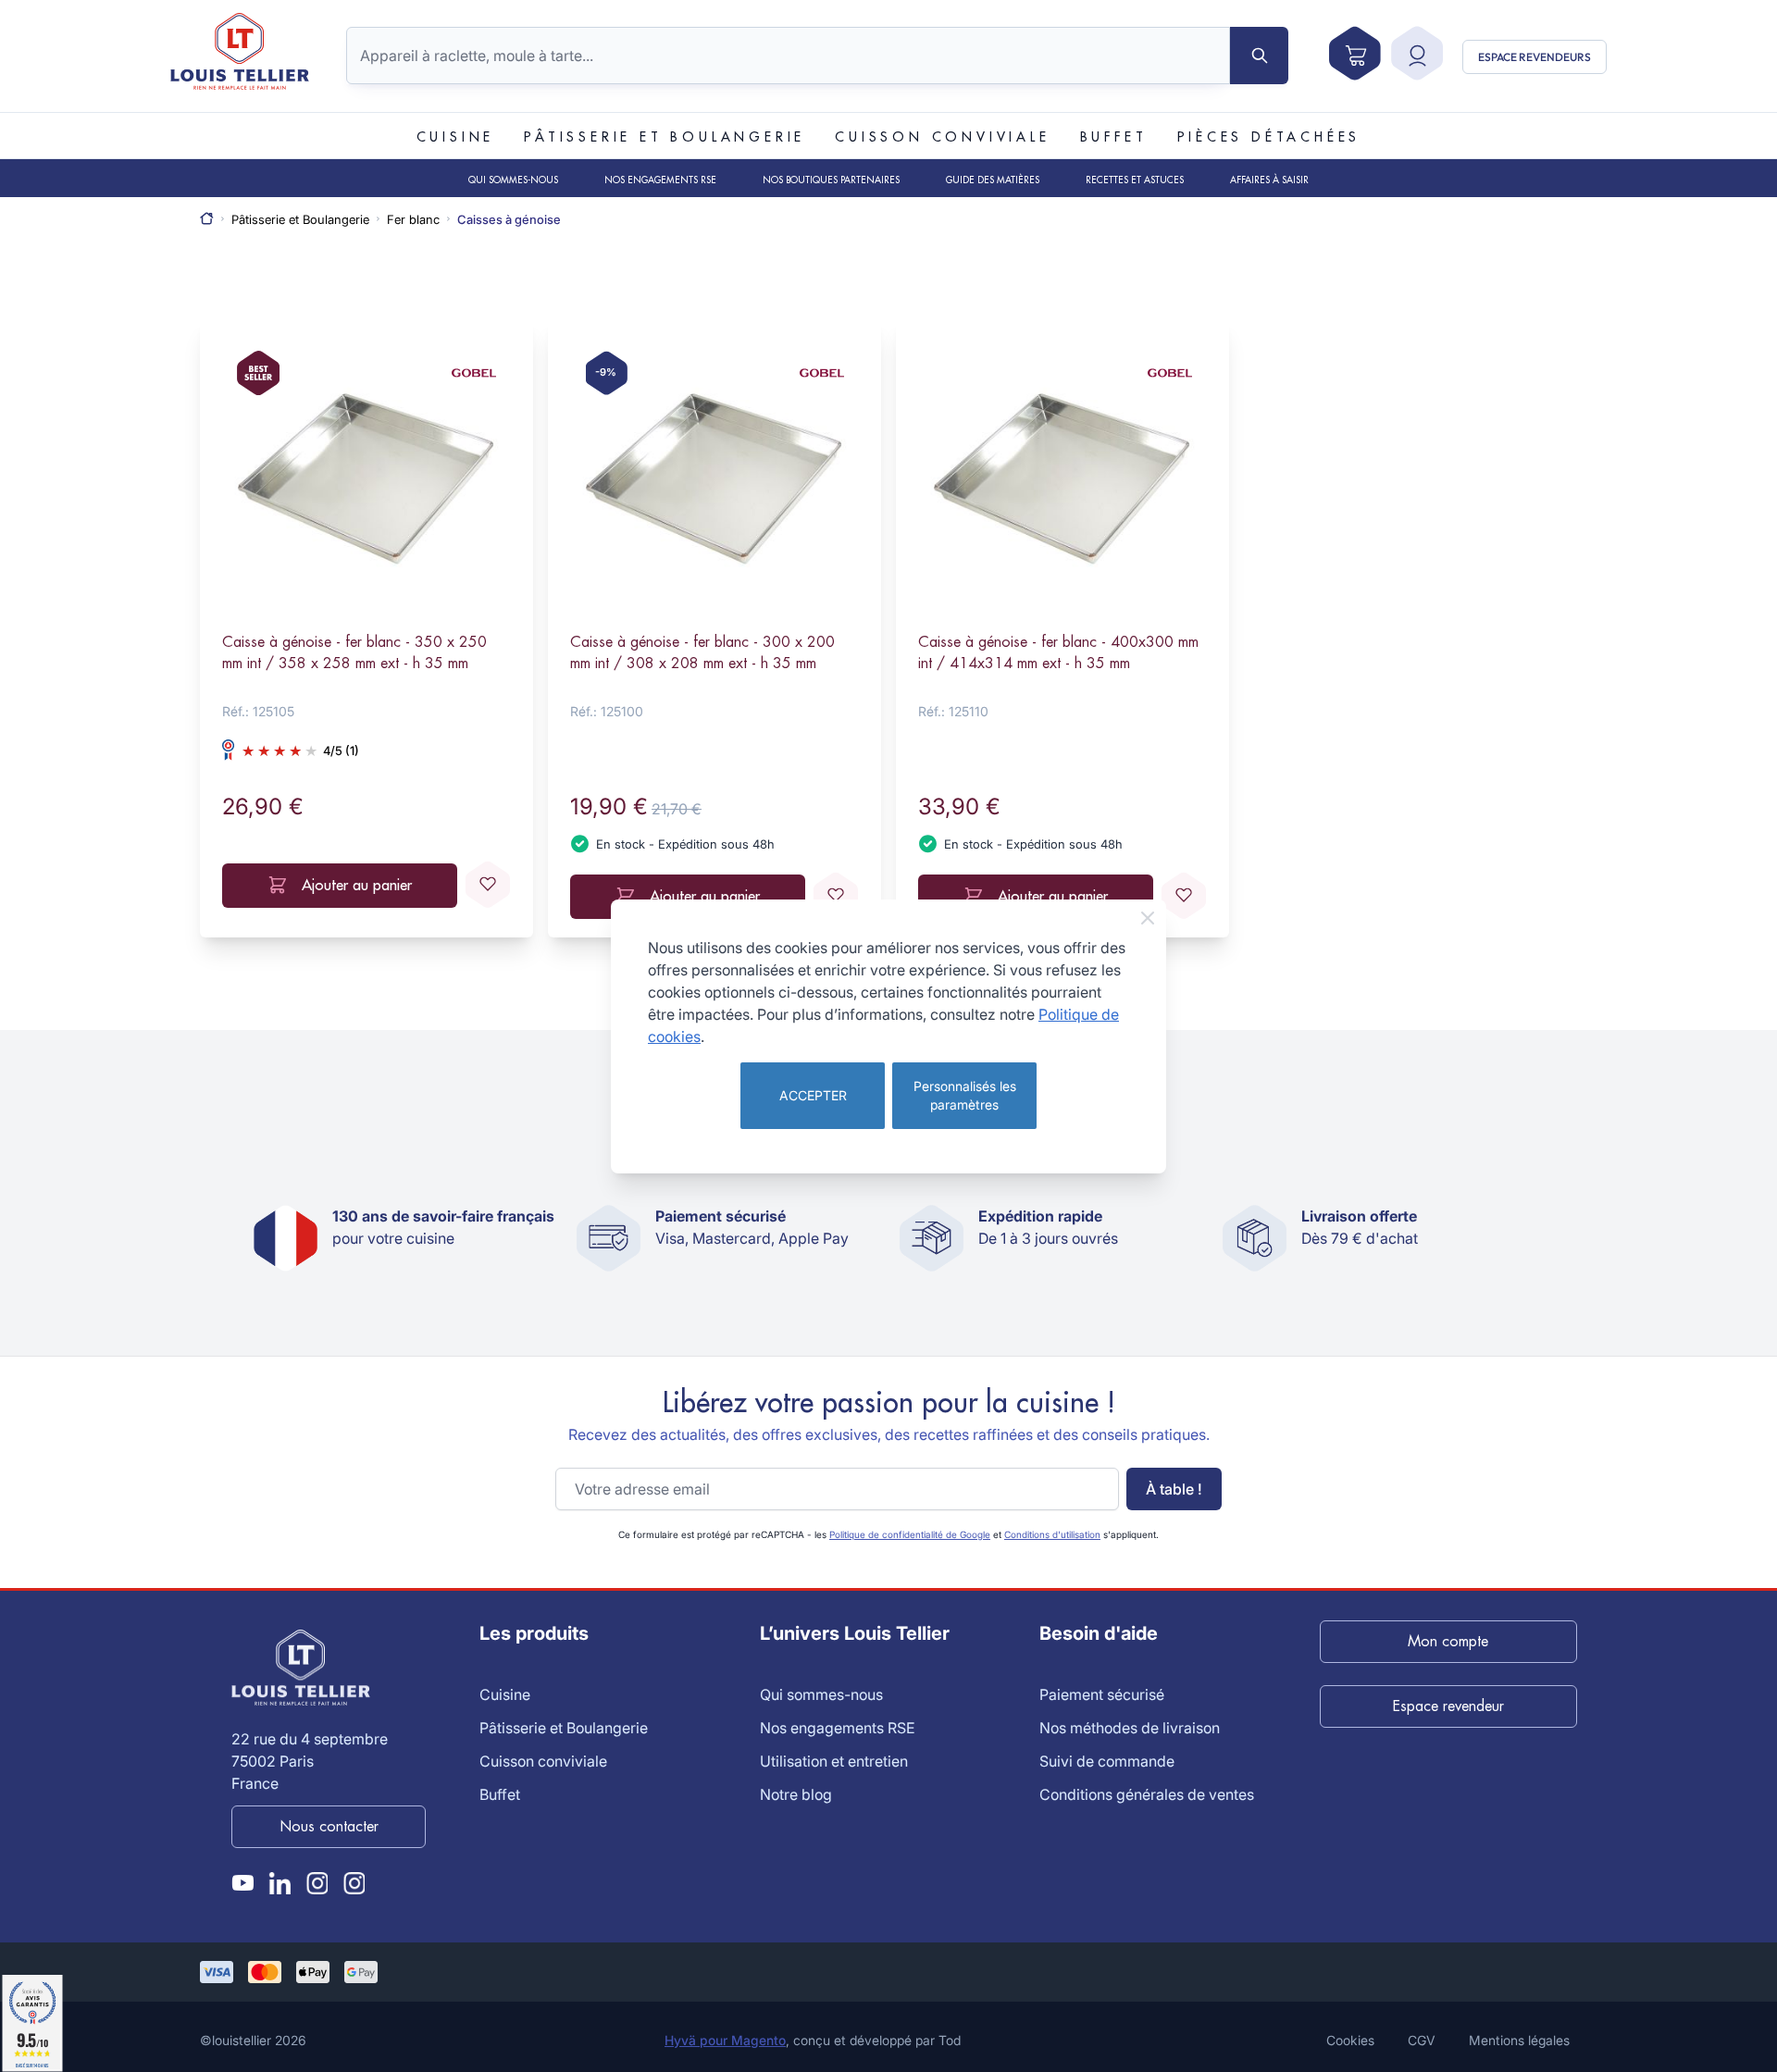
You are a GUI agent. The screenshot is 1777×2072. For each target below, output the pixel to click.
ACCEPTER (813, 1095)
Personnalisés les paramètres (965, 1095)
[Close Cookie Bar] (1148, 918)
